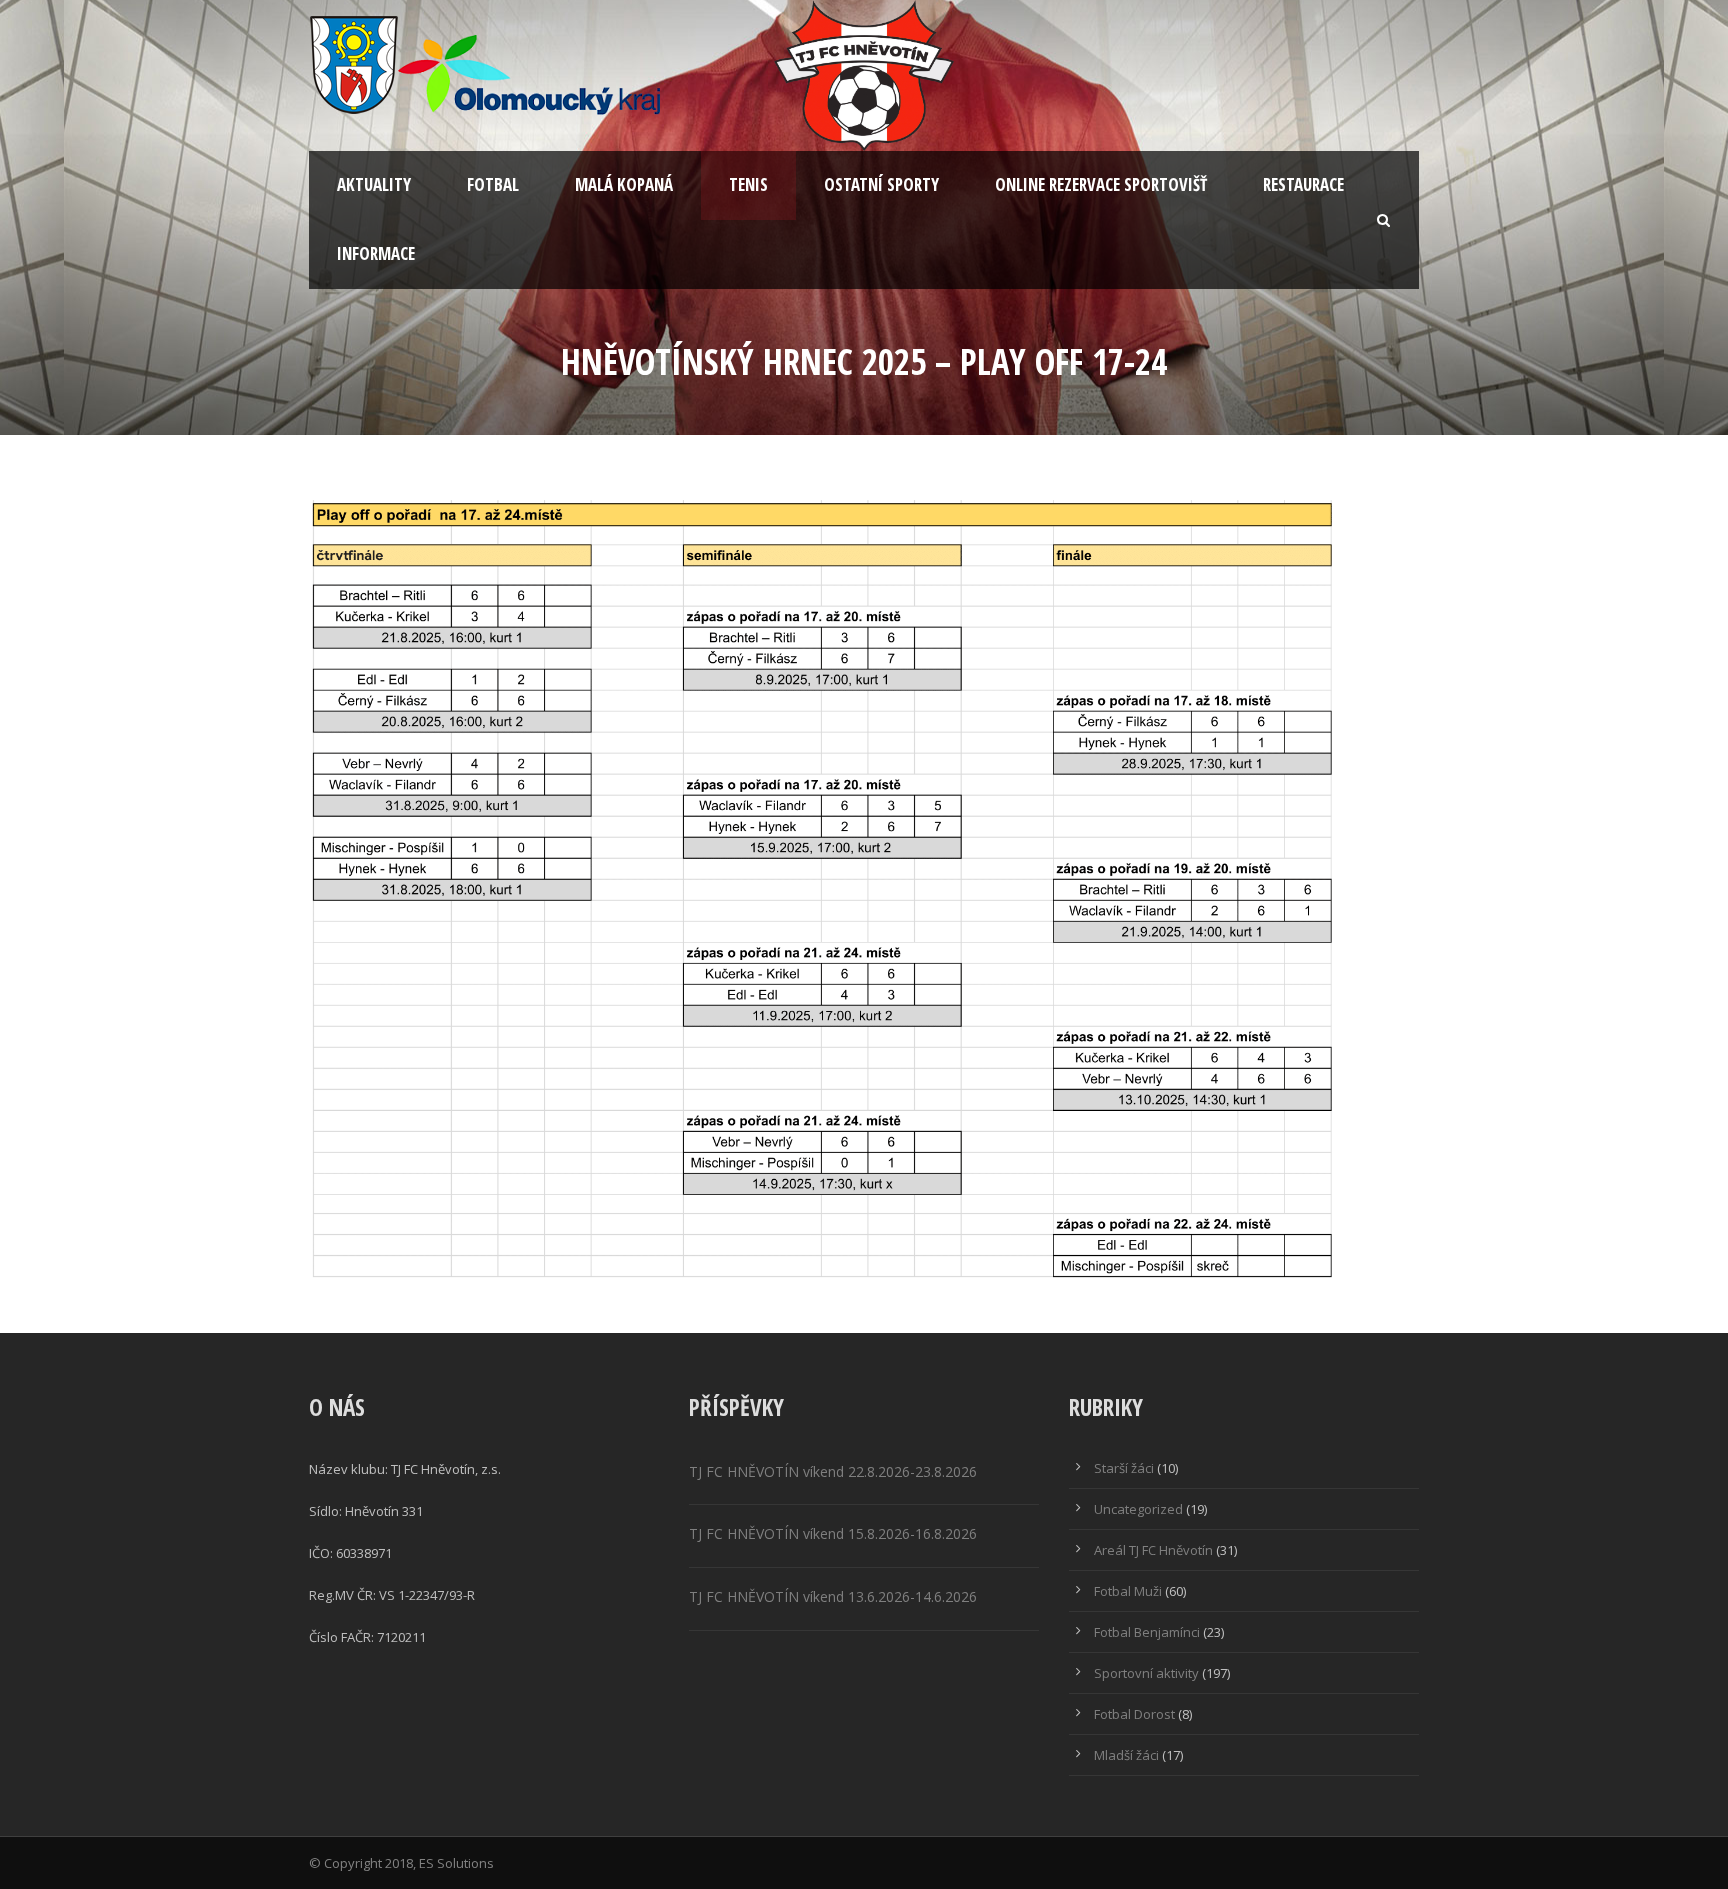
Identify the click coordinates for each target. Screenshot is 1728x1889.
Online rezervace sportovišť (1101, 184)
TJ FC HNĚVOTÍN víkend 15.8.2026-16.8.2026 (833, 1533)
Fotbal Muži (1128, 1591)
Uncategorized (1138, 1509)
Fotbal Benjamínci (1147, 1632)
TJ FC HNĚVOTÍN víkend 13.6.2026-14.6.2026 (833, 1596)
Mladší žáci (1126, 1755)
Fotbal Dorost (1134, 1714)
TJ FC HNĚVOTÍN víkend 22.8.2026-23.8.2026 (833, 1471)
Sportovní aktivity (1146, 1673)
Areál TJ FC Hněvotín (1153, 1550)
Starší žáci (1124, 1468)
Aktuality (374, 184)
